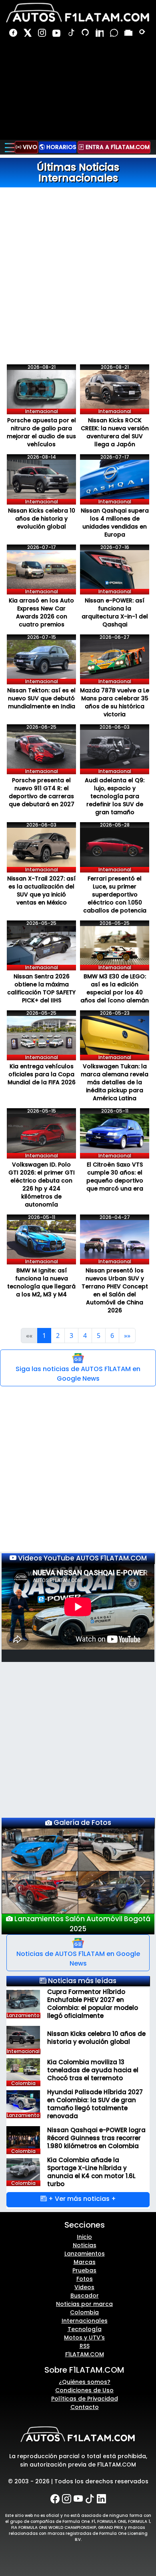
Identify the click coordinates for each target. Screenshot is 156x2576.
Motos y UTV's (84, 2328)
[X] (28, 34)
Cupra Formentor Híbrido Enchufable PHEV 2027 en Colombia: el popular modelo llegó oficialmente (93, 1994)
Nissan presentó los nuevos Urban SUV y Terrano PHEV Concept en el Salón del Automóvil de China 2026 (115, 1290)
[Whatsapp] (115, 34)
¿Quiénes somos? (85, 2372)
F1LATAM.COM (85, 2344)
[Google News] (129, 34)
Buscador (85, 2286)
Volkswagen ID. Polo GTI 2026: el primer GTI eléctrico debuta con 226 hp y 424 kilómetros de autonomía (42, 1185)
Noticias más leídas (81, 1970)
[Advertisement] (78, 265)
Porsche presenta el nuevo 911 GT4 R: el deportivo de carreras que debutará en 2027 (42, 792)
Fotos (85, 2269)
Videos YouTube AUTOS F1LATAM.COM (82, 1558)
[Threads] (86, 34)
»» (127, 1336)
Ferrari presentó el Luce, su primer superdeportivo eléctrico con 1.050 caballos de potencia (115, 894)
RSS (85, 2336)
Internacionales (85, 2311)
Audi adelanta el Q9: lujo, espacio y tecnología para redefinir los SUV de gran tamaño (115, 796)
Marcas (85, 2252)
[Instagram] (43, 34)
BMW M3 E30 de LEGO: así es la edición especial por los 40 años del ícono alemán (115, 988)
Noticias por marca (84, 2294)
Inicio (84, 2227)
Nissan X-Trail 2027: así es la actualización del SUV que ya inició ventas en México (41, 890)
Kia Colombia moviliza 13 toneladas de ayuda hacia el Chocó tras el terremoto (93, 2060)
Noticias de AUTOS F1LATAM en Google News (78, 1948)
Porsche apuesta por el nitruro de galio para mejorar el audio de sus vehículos (41, 432)
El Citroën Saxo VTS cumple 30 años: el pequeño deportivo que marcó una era (115, 1177)
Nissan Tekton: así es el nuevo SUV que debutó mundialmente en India (41, 698)
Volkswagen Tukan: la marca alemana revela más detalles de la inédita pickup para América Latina (115, 1082)
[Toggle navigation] (10, 147)
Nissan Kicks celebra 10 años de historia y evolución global (42, 519)
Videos (84, 2277)
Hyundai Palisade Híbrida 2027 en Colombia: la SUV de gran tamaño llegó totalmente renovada (95, 2094)
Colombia (84, 2302)
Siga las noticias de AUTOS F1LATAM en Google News (78, 1374)
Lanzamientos (85, 2244)
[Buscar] (143, 34)
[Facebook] (14, 34)
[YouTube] (57, 34)
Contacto (85, 2397)
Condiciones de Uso (84, 2380)
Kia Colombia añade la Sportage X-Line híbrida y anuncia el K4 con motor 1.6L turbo (91, 2162)
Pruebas (84, 2260)
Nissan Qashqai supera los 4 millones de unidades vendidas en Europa (115, 523)
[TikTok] (72, 34)
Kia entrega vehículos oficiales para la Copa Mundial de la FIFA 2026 (42, 1074)
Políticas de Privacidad (85, 2389)
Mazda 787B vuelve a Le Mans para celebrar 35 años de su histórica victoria (115, 702)
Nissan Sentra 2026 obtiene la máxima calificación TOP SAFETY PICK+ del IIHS (41, 988)
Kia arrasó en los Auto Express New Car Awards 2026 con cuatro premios (41, 612)
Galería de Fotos (82, 1823)
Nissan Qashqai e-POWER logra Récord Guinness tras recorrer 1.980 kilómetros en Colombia (96, 2128)
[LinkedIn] (100, 34)
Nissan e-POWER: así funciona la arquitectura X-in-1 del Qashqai (115, 612)
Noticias (85, 2235)
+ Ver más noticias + (81, 2189)
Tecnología (85, 2319)
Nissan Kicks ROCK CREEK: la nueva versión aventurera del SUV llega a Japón (115, 432)
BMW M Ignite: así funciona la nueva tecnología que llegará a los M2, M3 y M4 (41, 1282)
